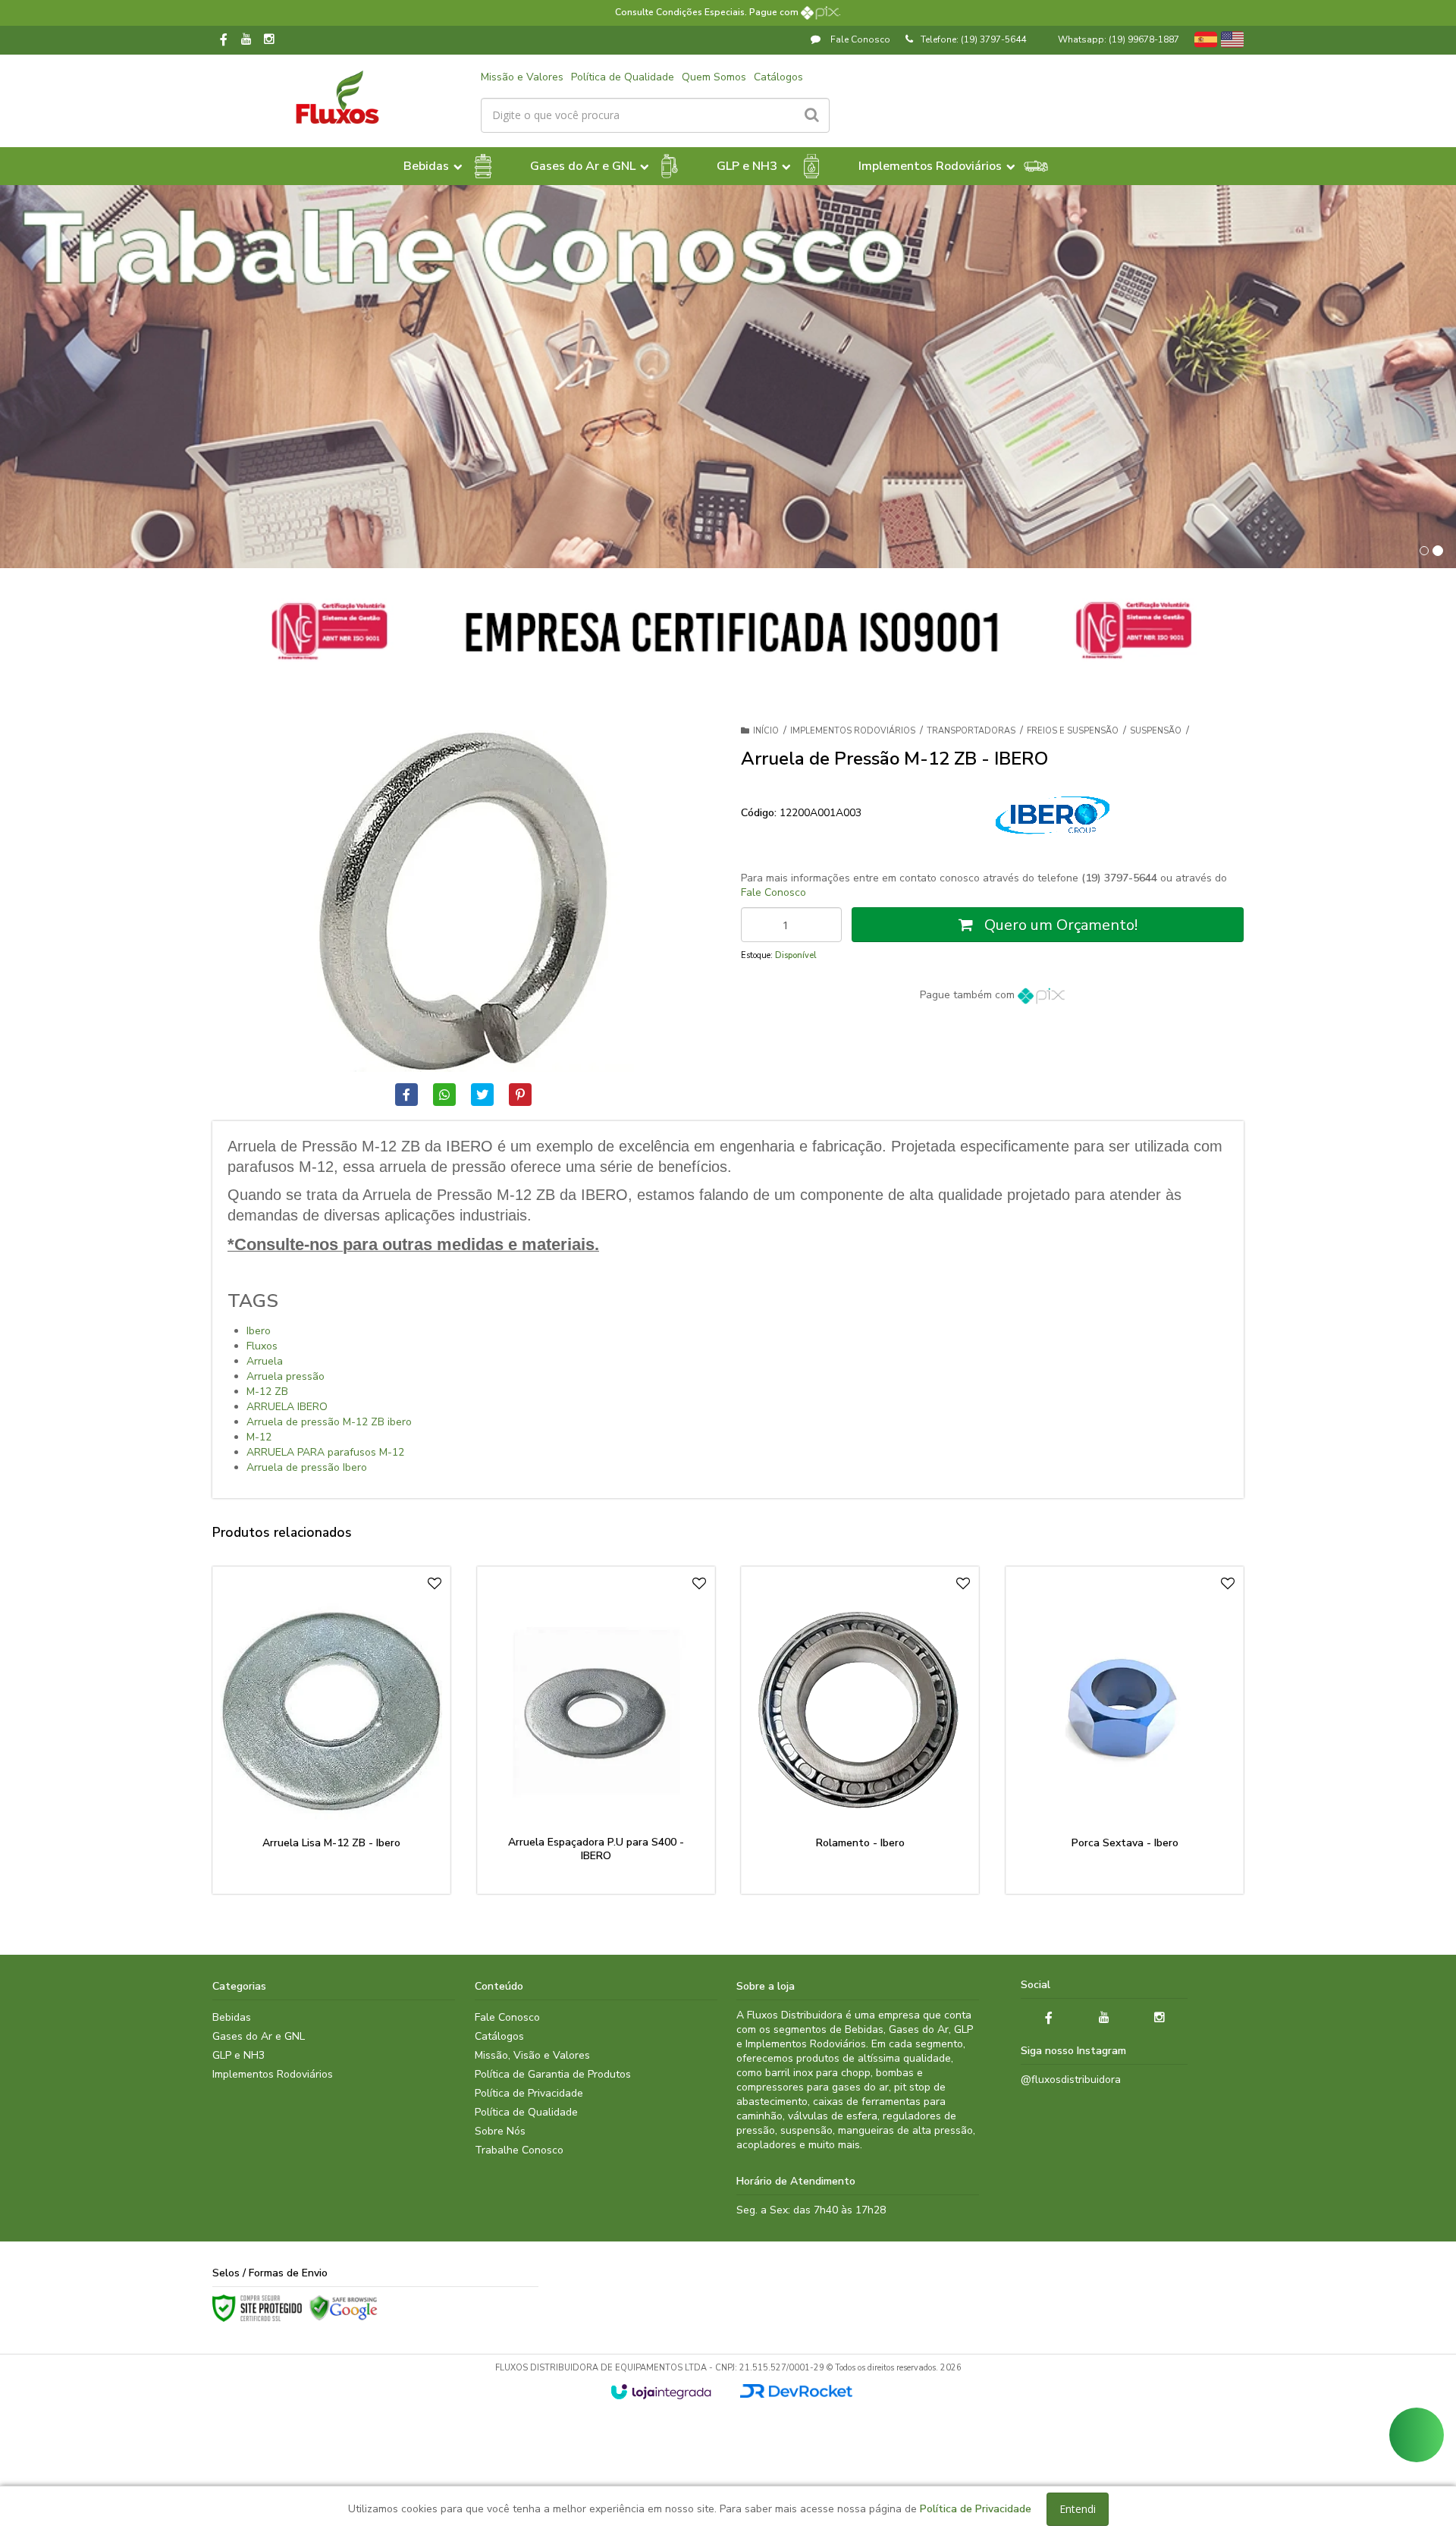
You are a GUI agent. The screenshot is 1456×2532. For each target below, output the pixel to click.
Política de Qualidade (623, 77)
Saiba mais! (341, 1811)
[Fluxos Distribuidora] (337, 97)
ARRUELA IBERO (287, 1407)
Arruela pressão (286, 1376)
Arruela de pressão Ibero (307, 1467)
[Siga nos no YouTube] (1104, 2018)
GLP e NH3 (238, 2055)
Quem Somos (714, 77)
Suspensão (1156, 731)
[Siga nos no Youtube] (246, 40)
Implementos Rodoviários (853, 731)
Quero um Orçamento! (1059, 925)
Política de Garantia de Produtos (553, 2074)
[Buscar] (812, 115)
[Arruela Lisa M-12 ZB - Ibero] (331, 1730)
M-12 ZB (267, 1392)
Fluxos (262, 1346)
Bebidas (232, 2017)
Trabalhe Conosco (519, 2150)
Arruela (265, 1361)
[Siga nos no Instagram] (269, 40)
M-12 (259, 1437)
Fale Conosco (859, 39)
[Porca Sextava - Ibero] (1125, 1730)
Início (766, 731)
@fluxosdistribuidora (1071, 2080)
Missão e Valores (522, 77)
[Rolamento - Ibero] (860, 1730)
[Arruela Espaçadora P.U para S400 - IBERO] (596, 1730)
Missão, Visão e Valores (532, 2055)
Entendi (1078, 2509)
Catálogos (778, 77)
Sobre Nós (500, 2131)
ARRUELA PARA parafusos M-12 (325, 1452)
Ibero (259, 1331)
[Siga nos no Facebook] (224, 41)
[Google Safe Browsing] (344, 2308)
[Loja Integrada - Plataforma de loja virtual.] (661, 2392)
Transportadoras (971, 731)
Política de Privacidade (529, 2093)
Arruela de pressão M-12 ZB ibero (329, 1422)
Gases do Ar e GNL (259, 2036)
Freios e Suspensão (1073, 731)
